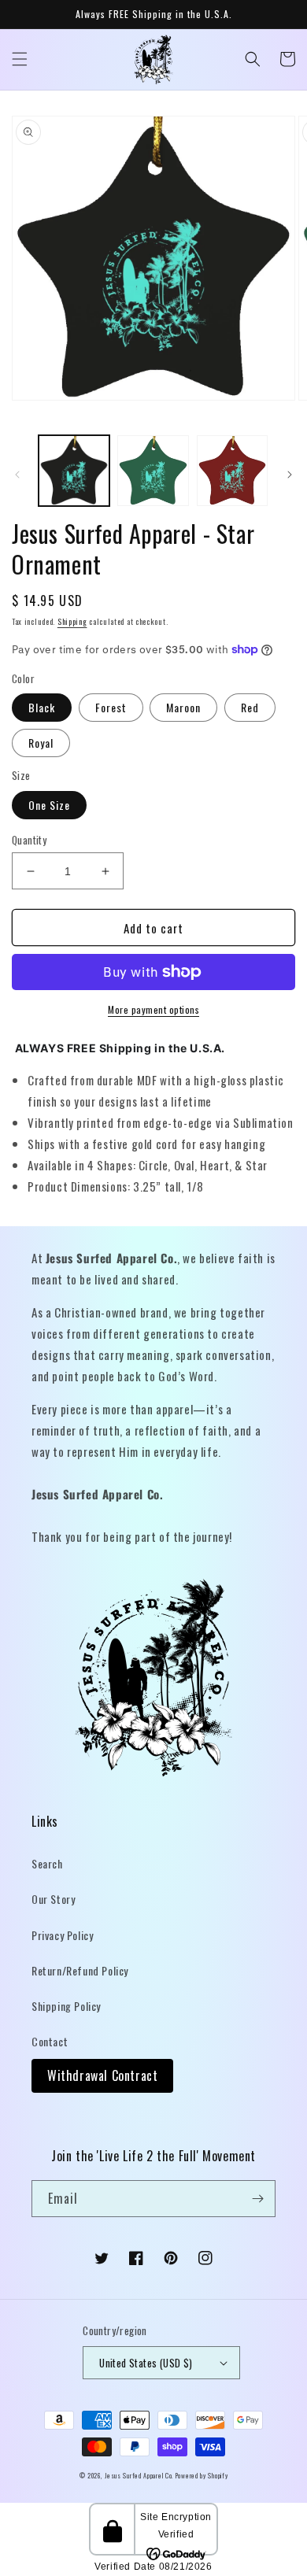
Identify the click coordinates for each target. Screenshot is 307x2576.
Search (47, 1863)
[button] (20, 59)
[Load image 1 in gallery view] (74, 471)
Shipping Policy (66, 2006)
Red (250, 707)
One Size (49, 805)
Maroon (183, 707)
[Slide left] (17, 475)
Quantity (29, 840)
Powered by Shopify (202, 2475)
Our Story (53, 1899)
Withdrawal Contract (102, 2075)
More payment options (153, 1009)
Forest (111, 707)
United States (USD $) (146, 2363)
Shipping (72, 621)
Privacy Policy (62, 1935)
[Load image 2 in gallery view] (153, 471)
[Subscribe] (257, 2199)
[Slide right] (290, 475)
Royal (41, 743)
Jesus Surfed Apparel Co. (140, 2475)
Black (42, 707)
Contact (50, 2041)
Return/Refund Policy (80, 1970)
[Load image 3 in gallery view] (232, 471)
